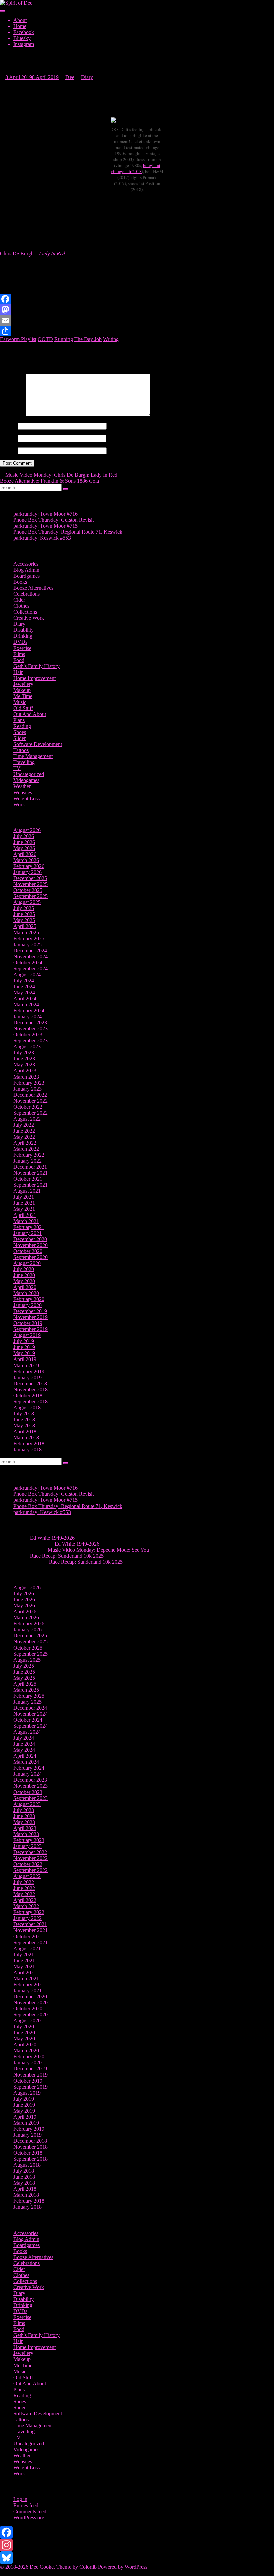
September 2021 (31, 1185)
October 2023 (28, 1035)
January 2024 (28, 1017)
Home (20, 26)
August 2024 (27, 974)
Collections (25, 612)
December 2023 (30, 1023)
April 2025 (25, 926)
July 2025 (24, 908)
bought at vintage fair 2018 (135, 168)
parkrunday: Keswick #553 (42, 538)
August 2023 (27, 1047)
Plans (19, 720)
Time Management (33, 756)
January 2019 (28, 1377)
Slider (20, 738)
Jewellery (23, 684)
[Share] (137, 331)
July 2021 (24, 1197)
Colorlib (88, 2567)
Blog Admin (26, 570)
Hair (18, 672)
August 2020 (27, 1263)
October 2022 (28, 1107)
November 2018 (31, 1389)
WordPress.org (29, 2517)
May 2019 (24, 1353)
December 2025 (30, 878)
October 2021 (28, 1179)
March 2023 (26, 1077)
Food (19, 660)
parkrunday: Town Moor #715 (45, 526)
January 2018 (28, 1450)
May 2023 (24, 1065)
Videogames (26, 780)
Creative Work (29, 618)
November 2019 (31, 1317)
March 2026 (26, 860)
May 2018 (24, 1425)
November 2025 (31, 884)
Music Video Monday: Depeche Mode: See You (98, 1550)
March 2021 (26, 1221)
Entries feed (26, 2505)
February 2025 (29, 938)
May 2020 (24, 1281)
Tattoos (21, 750)
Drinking (23, 636)
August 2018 (27, 1407)
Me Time (23, 696)
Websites (23, 792)
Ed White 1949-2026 (52, 1538)
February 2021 (29, 1227)
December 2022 (30, 1095)
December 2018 (30, 1383)
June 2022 (24, 1131)
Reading (22, 726)
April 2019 (25, 1359)
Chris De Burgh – (20, 253)
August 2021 (27, 1191)
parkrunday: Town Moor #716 (45, 514)
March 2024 (26, 1005)
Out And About (30, 714)
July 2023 (24, 1053)
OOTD (45, 339)
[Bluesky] (137, 2558)
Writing (111, 339)
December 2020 (30, 1239)
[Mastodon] (137, 310)
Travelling (24, 762)
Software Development (38, 744)
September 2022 (31, 1113)
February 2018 (29, 1444)
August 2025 (27, 902)
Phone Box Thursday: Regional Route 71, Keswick (68, 532)
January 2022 (28, 1161)
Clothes (21, 606)
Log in (20, 2499)
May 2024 (24, 992)
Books (20, 582)
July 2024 (24, 980)
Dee (70, 77)
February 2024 (29, 1011)
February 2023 (29, 1083)
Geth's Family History (37, 666)
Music (20, 702)
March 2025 (26, 932)
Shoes (20, 732)
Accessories (26, 564)
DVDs (20, 642)
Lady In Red (52, 253)
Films (19, 654)
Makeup (22, 690)
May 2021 (24, 1209)
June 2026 (24, 842)
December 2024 (30, 950)
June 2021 (24, 1203)
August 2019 (27, 1335)
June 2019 (24, 1347)
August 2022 (27, 1119)
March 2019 (26, 1365)
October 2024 (28, 962)
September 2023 (31, 1041)
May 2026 (24, 848)
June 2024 (24, 986)
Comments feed (30, 2511)
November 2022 (31, 1101)
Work (19, 804)
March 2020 (26, 1293)
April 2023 (25, 1071)
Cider (19, 600)
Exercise (22, 648)
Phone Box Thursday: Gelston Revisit (53, 520)
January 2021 (28, 1233)
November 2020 (31, 1245)
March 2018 (26, 1438)
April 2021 (25, 1215)
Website (8, 451)
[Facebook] (137, 299)
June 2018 (24, 1419)
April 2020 (25, 1287)
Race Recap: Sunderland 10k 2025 (67, 1556)
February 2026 (29, 866)
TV (17, 768)
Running (64, 339)
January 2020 (28, 1305)
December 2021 (30, 1167)
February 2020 (29, 1299)
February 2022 (29, 1155)
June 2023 (24, 1059)
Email (8, 438)
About (20, 20)
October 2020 (28, 1251)
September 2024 (31, 968)
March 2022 (26, 1149)
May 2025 (24, 920)
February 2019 (29, 1371)
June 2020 (24, 1275)
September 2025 (31, 896)
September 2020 (31, 1257)
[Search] (66, 489)
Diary (87, 77)
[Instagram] (137, 2545)
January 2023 (28, 1089)
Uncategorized (29, 774)
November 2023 (31, 1029)
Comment (12, 414)
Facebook (24, 32)
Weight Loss (27, 798)
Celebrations (27, 594)
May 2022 (24, 1137)
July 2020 (24, 1269)
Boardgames (27, 576)
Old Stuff (23, 708)
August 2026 (27, 830)
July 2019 (24, 1341)
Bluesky (22, 38)
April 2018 (25, 1432)
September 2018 (31, 1401)
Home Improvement (35, 678)
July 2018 (24, 1413)
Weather (22, 786)
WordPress (136, 2567)
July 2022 (24, 1125)
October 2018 (28, 1395)
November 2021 (31, 1173)
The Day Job (88, 339)
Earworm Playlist (18, 339)
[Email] (137, 320)
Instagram (24, 44)
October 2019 (28, 1323)
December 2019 (30, 1311)
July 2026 (24, 836)
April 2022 (25, 1143)
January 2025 (28, 944)
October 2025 (28, 890)
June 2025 (24, 914)
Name (8, 426)
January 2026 (28, 872)
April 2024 (25, 998)
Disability (24, 630)
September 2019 (31, 1329)
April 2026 (25, 854)
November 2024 (31, 956)
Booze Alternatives (33, 588)
